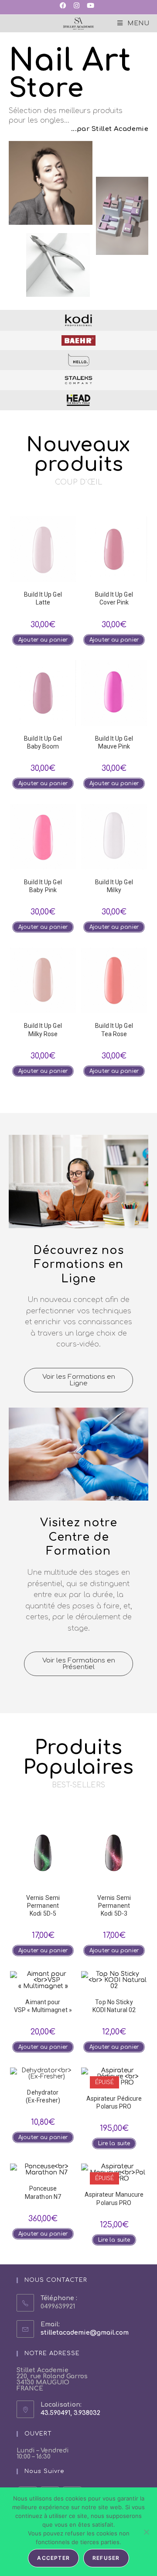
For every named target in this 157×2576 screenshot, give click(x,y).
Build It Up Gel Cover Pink (114, 598)
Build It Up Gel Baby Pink (43, 886)
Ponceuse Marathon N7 (43, 2192)
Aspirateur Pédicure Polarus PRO (114, 2102)
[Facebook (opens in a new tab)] (65, 6)
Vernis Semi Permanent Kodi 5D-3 (114, 1906)
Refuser (106, 2558)
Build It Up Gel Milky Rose (43, 1030)
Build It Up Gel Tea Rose (114, 1030)
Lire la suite (114, 2143)
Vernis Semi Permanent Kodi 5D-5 (43, 1906)
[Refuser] (146, 2532)
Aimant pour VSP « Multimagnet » (43, 2006)
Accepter (53, 2558)
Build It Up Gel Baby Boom (43, 742)
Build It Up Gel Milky (114, 886)
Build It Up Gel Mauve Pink (114, 742)
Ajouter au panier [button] (43, 640)
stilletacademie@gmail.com (85, 2333)
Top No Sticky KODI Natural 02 (114, 2006)
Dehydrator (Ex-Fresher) (43, 2096)
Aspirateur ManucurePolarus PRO (114, 2198)
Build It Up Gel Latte (43, 598)
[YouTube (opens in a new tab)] (90, 6)
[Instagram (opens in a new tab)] (76, 6)
